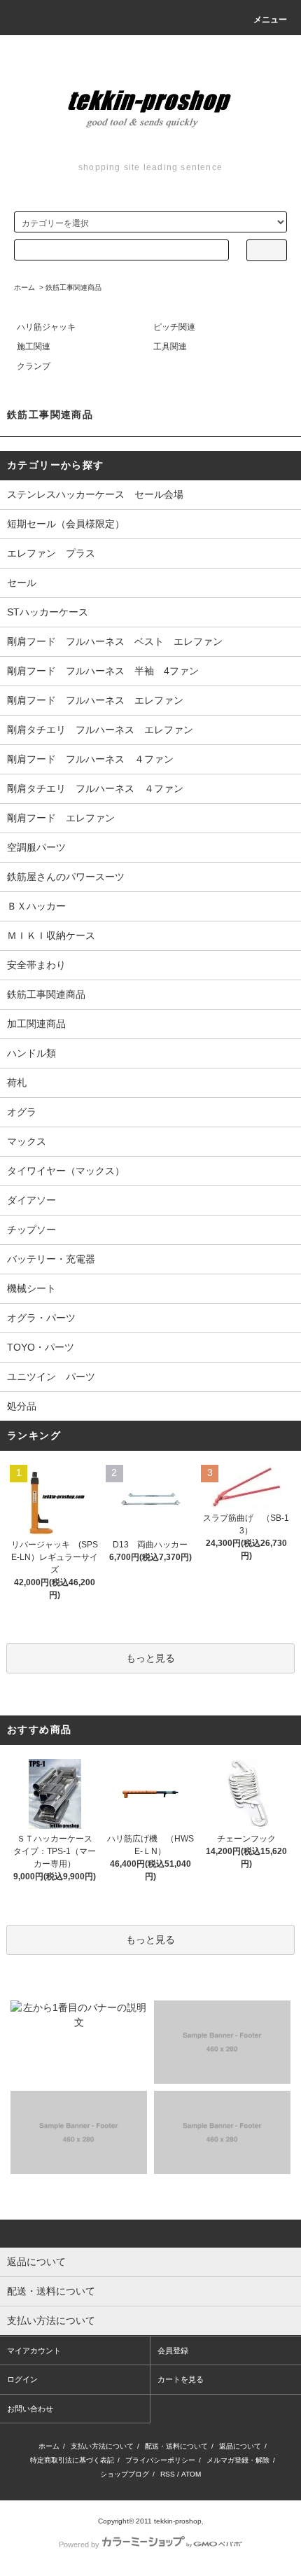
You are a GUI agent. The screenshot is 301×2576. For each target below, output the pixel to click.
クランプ (34, 366)
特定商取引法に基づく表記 (72, 2460)
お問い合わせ (30, 2409)
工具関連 (170, 347)
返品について (240, 2446)
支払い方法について (102, 2446)
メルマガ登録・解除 (238, 2460)
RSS (168, 2474)
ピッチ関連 (174, 327)
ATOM (191, 2474)
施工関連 (34, 347)
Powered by (79, 2544)
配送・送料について (176, 2446)
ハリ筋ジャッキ (46, 327)
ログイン (22, 2379)
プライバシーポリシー (160, 2460)
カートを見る (181, 2379)
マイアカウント (34, 2351)
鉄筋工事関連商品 (73, 287)
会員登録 (173, 2351)
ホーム (24, 287)
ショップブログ (125, 2474)
